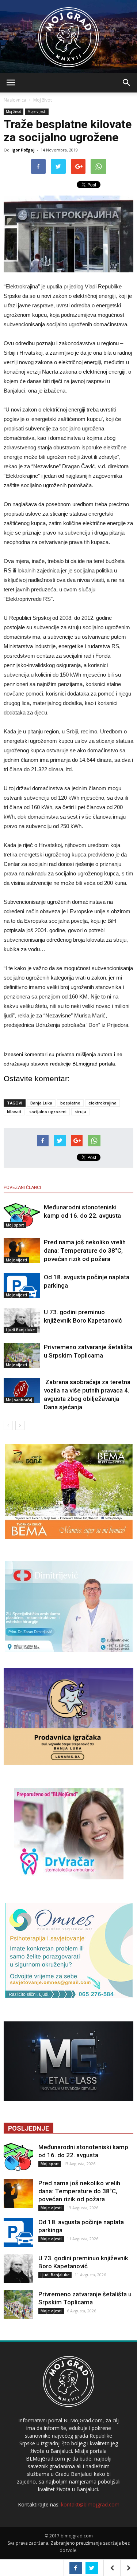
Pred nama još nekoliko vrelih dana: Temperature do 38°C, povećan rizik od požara (85, 1250)
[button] (127, 83)
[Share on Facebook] (76, 2568)
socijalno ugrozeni (48, 1112)
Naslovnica (15, 100)
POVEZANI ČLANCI (22, 1187)
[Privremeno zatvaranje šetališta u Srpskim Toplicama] (22, 1356)
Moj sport (15, 1225)
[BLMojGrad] (68, 34)
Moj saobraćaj (19, 1400)
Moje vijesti (37, 111)
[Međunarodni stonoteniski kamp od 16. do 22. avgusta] (22, 1216)
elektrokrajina (102, 1103)
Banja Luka (41, 1103)
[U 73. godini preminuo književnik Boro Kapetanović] (22, 1321)
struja (80, 1112)
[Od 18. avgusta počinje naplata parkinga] (22, 1286)
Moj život (43, 100)
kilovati (14, 1112)
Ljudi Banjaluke (20, 1330)
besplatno (70, 1103)
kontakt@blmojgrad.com (90, 2504)
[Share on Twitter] (92, 2568)
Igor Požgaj (23, 150)
